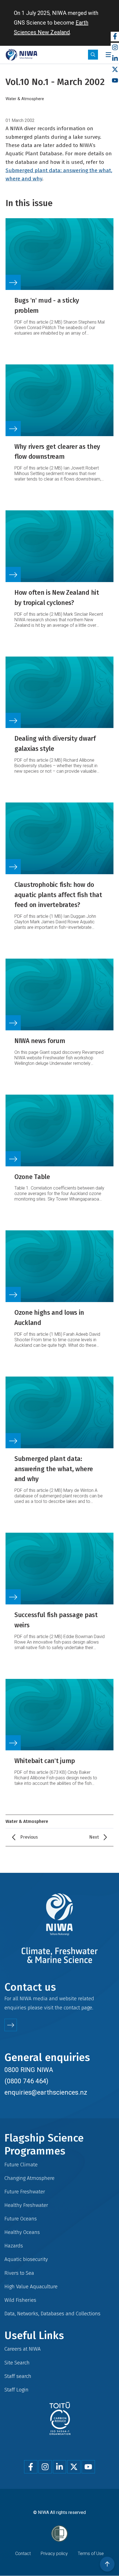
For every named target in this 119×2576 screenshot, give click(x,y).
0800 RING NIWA (29, 2070)
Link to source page (59, 280)
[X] (115, 70)
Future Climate (21, 2165)
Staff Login (16, 2390)
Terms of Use (91, 2554)
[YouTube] (115, 81)
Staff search (18, 2376)
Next (94, 1837)
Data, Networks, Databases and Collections (52, 2314)
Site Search (17, 2363)
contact (72, 2008)
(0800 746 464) (26, 2081)
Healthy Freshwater (26, 2205)
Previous (29, 1837)
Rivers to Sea (19, 2273)
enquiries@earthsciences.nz (46, 2092)
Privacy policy (54, 2554)
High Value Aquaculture (31, 2286)
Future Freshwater (25, 2192)
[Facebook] (115, 37)
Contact (23, 2554)
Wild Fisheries (20, 2300)
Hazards (14, 2246)
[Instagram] (115, 48)
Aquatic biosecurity (26, 2259)
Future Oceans (21, 2219)
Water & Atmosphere (25, 99)
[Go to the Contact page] (11, 2025)
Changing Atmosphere (29, 2178)
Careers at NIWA (23, 2349)
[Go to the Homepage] (21, 55)
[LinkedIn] (115, 59)
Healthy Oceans (22, 2232)
